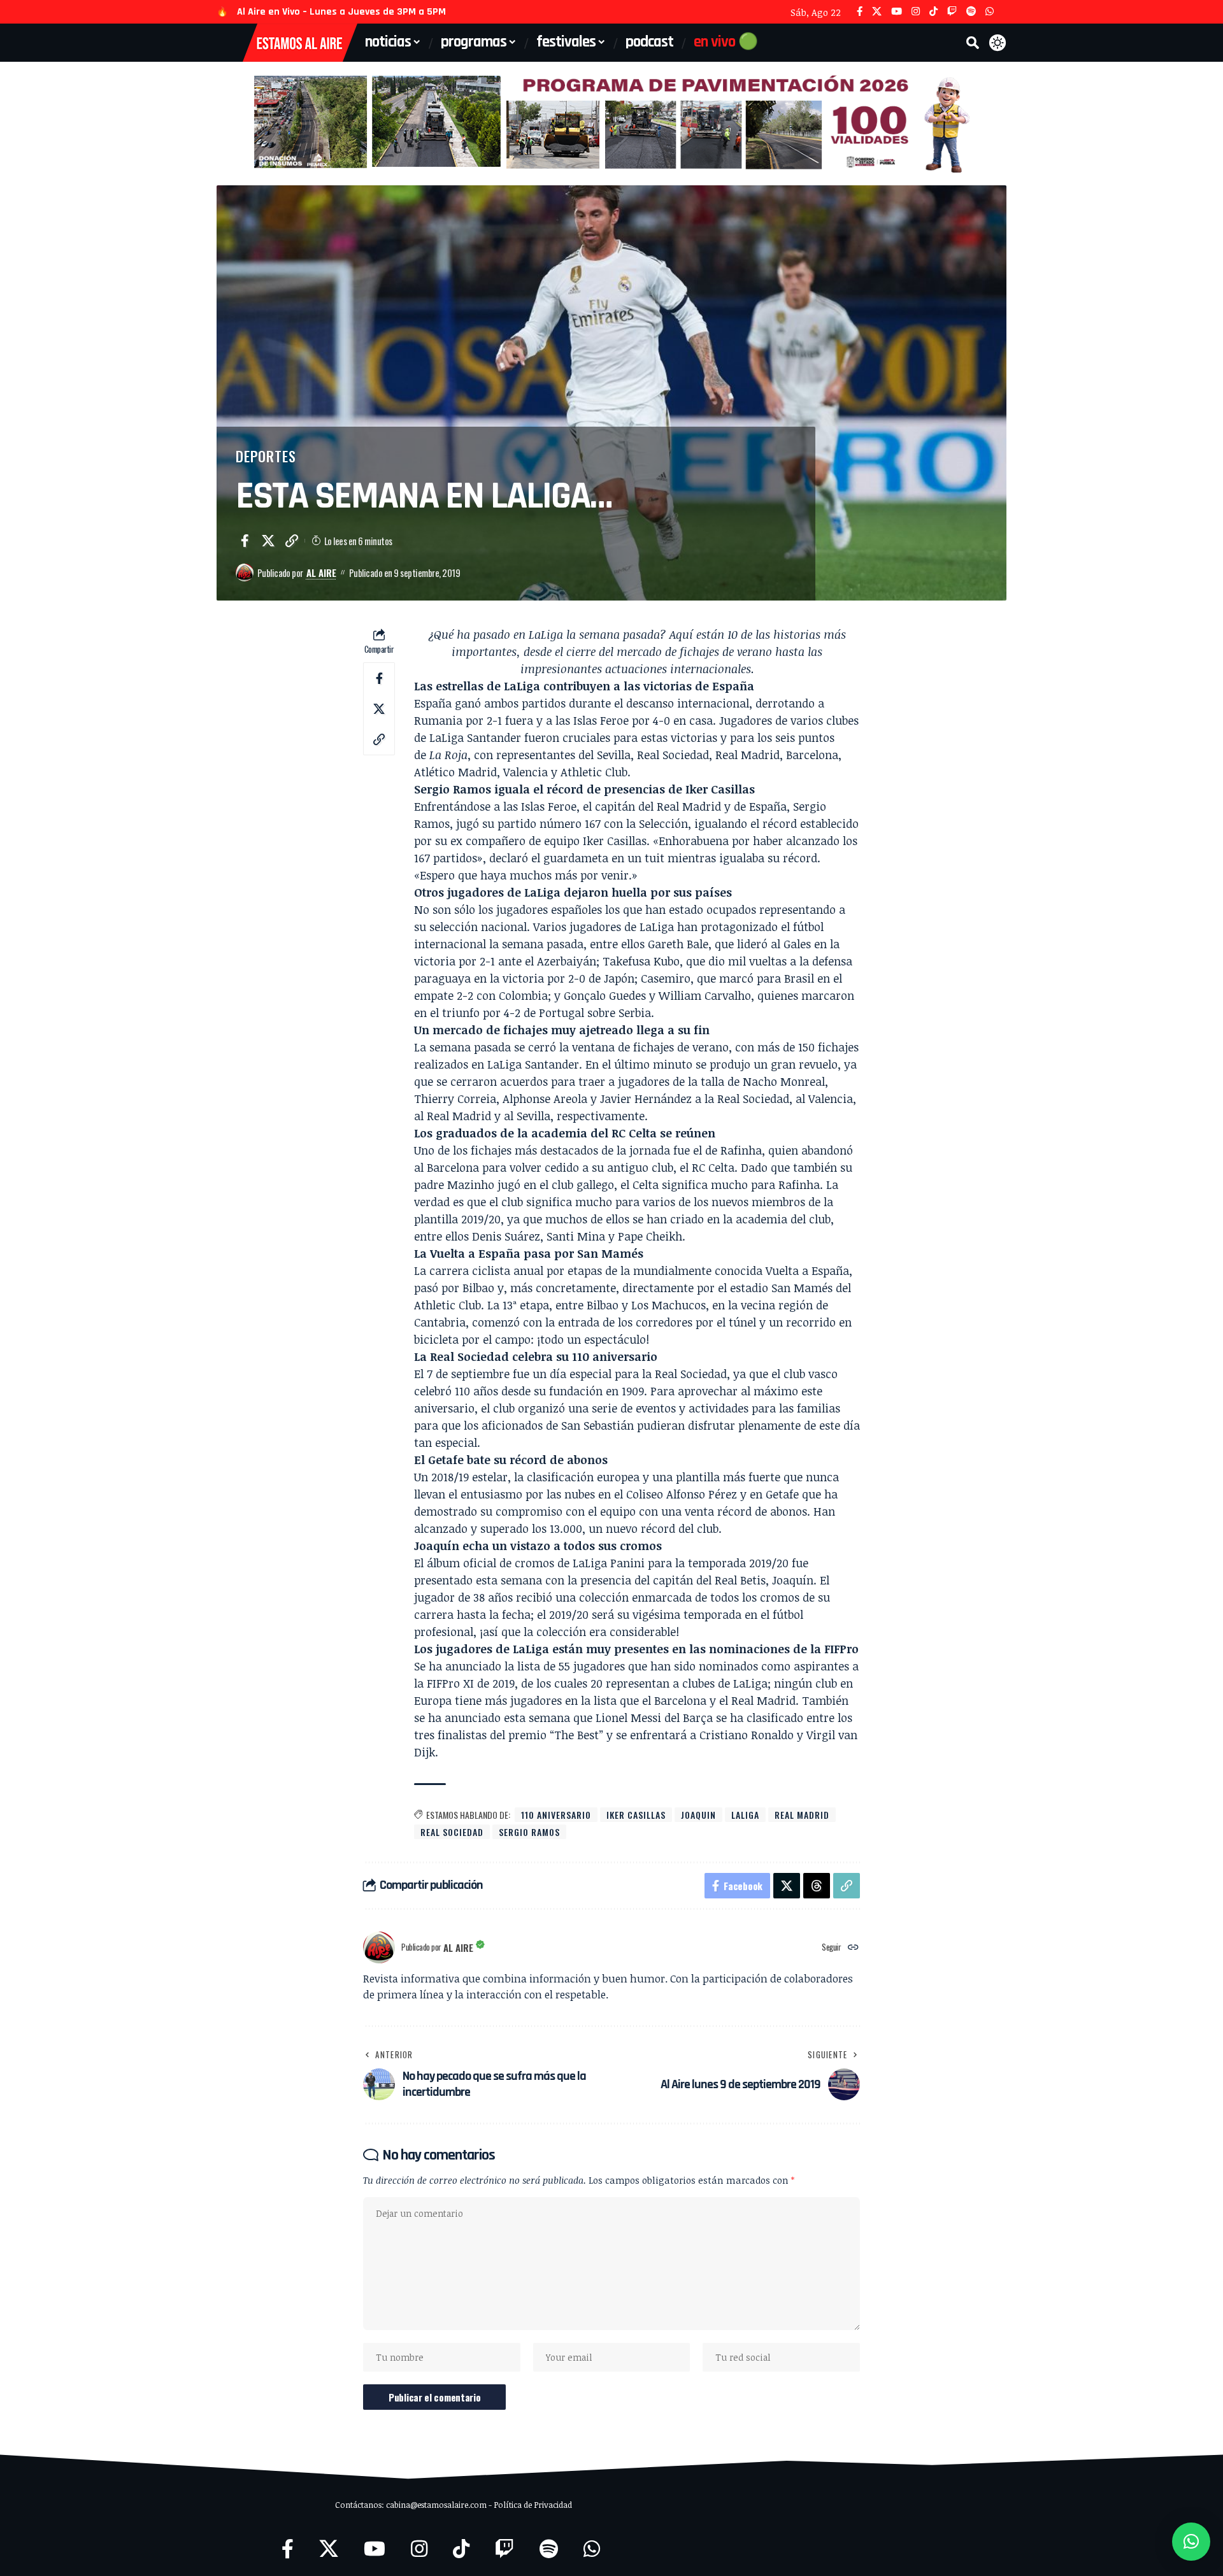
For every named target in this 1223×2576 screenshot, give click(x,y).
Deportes (266, 456)
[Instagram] (916, 12)
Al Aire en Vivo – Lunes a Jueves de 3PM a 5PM (341, 12)
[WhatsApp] (990, 12)
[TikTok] (933, 12)
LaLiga (745, 1815)
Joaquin (698, 1815)
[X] (877, 12)
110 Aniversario (556, 1815)
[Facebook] (860, 12)
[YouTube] (897, 12)
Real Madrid (802, 1815)
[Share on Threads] (817, 1886)
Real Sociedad (452, 1832)
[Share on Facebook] (245, 541)
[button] (973, 43)
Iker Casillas (636, 1815)
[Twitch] (952, 12)
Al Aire (321, 573)
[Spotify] (971, 12)
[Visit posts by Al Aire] (245, 573)
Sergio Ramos (529, 1832)
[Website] (853, 1948)
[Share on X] (268, 541)
